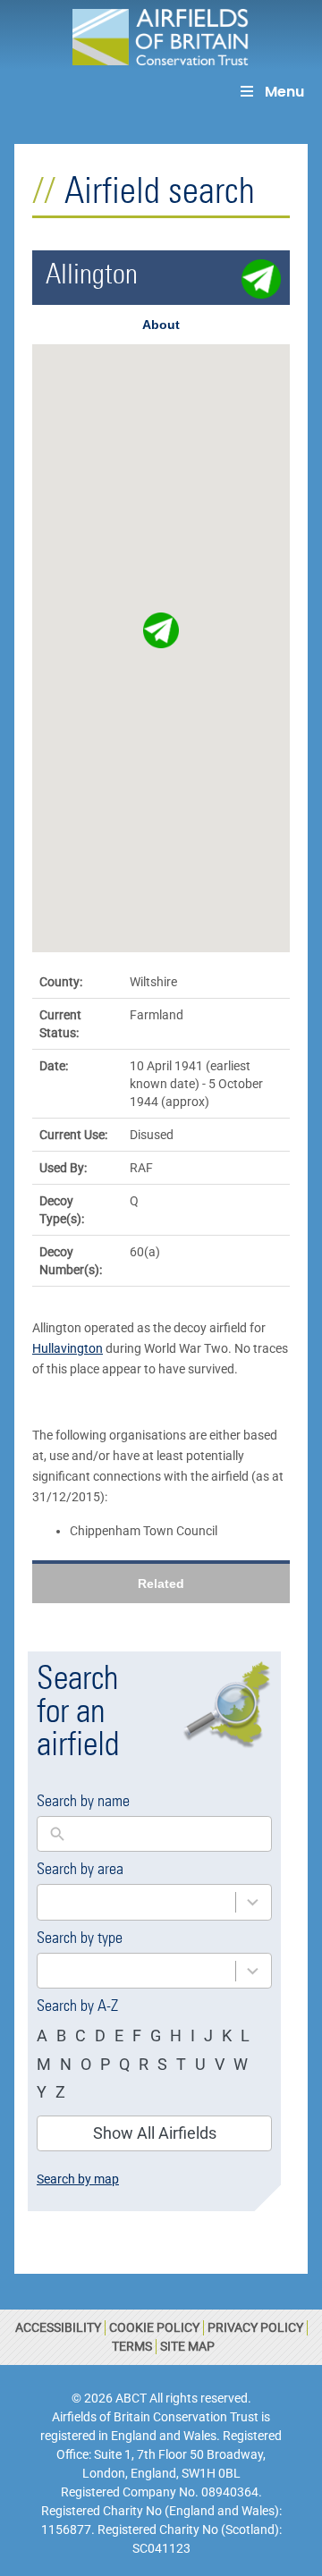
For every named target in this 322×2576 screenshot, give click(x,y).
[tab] (161, 325)
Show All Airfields (155, 2133)
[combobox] (136, 1902)
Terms (132, 2346)
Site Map (187, 2346)
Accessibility (58, 2327)
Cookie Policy (154, 2327)
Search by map (78, 2179)
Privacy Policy (255, 2327)
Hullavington (68, 1348)
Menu (284, 92)
